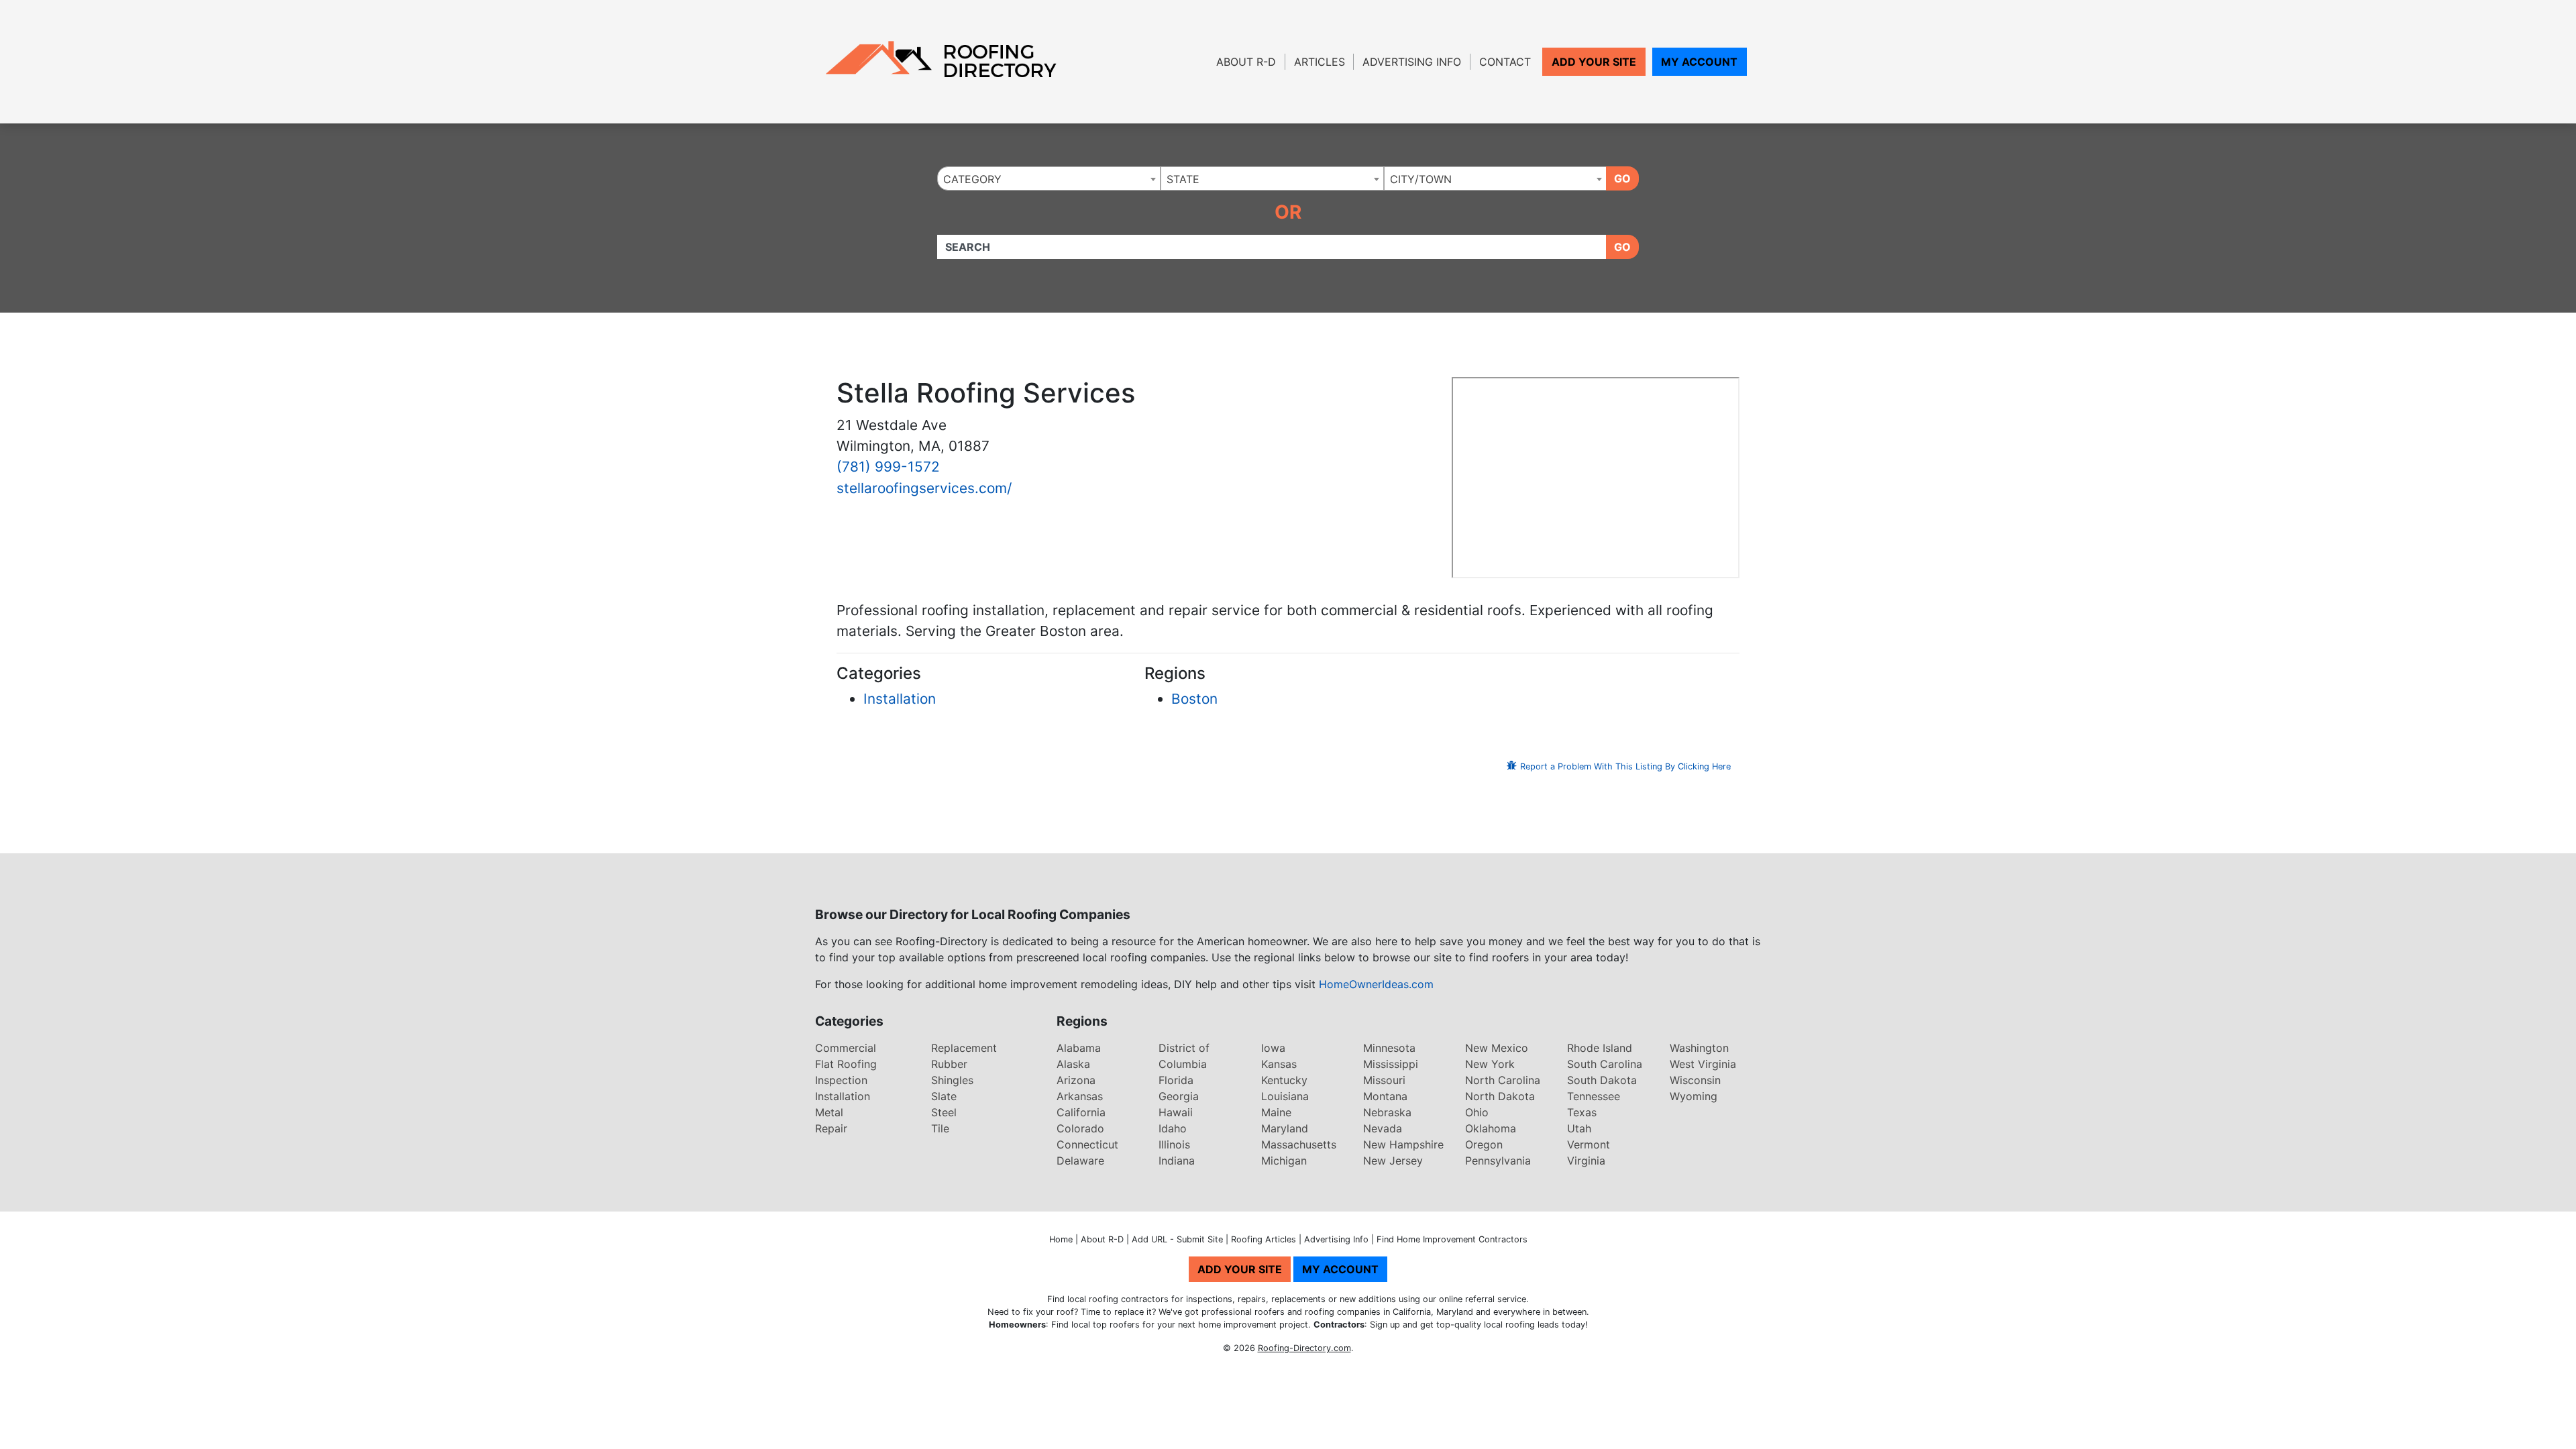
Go (1622, 178)
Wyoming (1694, 1096)
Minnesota (1389, 1048)
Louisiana (1285, 1096)
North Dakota (1500, 1096)
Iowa (1273, 1048)
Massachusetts (1299, 1144)
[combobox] (1049, 178)
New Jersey (1393, 1161)
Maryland (1285, 1128)
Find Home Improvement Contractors (1452, 1239)
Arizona (1076, 1080)
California (1081, 1112)
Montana (1385, 1096)
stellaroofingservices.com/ (924, 488)
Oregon (1484, 1144)
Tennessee (1594, 1096)
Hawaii (1176, 1112)
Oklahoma (1491, 1128)
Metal (829, 1112)
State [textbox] (1183, 179)
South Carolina (1605, 1064)
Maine (1276, 1112)
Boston (1194, 699)
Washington (1699, 1048)
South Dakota (1602, 1080)
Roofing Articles (1264, 1239)
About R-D (1246, 62)
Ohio (1477, 1112)
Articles (1320, 62)
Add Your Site (1594, 62)
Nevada (1383, 1128)
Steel (944, 1112)
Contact (1505, 62)
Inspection (841, 1080)
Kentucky (1284, 1080)
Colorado (1080, 1128)
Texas (1582, 1112)
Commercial (846, 1048)
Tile (940, 1128)
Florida (1176, 1080)
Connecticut (1087, 1144)
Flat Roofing (846, 1064)
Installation (900, 699)
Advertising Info (1412, 62)
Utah (1579, 1128)
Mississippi (1391, 1064)
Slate (944, 1096)
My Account (1699, 62)
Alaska (1073, 1064)
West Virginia (1703, 1064)
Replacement (964, 1048)
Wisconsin (1695, 1080)
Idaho (1173, 1128)
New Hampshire (1403, 1144)
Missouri (1384, 1080)
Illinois (1174, 1144)
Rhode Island (1600, 1048)
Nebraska (1387, 1112)
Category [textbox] (972, 179)
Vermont (1589, 1144)
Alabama (1079, 1048)
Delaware (1080, 1161)
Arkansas (1080, 1096)
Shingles (952, 1080)
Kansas (1279, 1064)
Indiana (1177, 1161)
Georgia (1179, 1096)
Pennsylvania (1498, 1161)
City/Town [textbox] (1421, 179)
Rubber (949, 1064)
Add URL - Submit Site (1177, 1239)
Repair (831, 1128)
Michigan (1284, 1161)
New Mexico (1497, 1048)
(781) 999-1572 (888, 467)
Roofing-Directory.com (1304, 1348)
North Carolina (1503, 1080)
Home (1061, 1239)
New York (1490, 1064)
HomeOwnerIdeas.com (1376, 984)
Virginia (1586, 1161)
